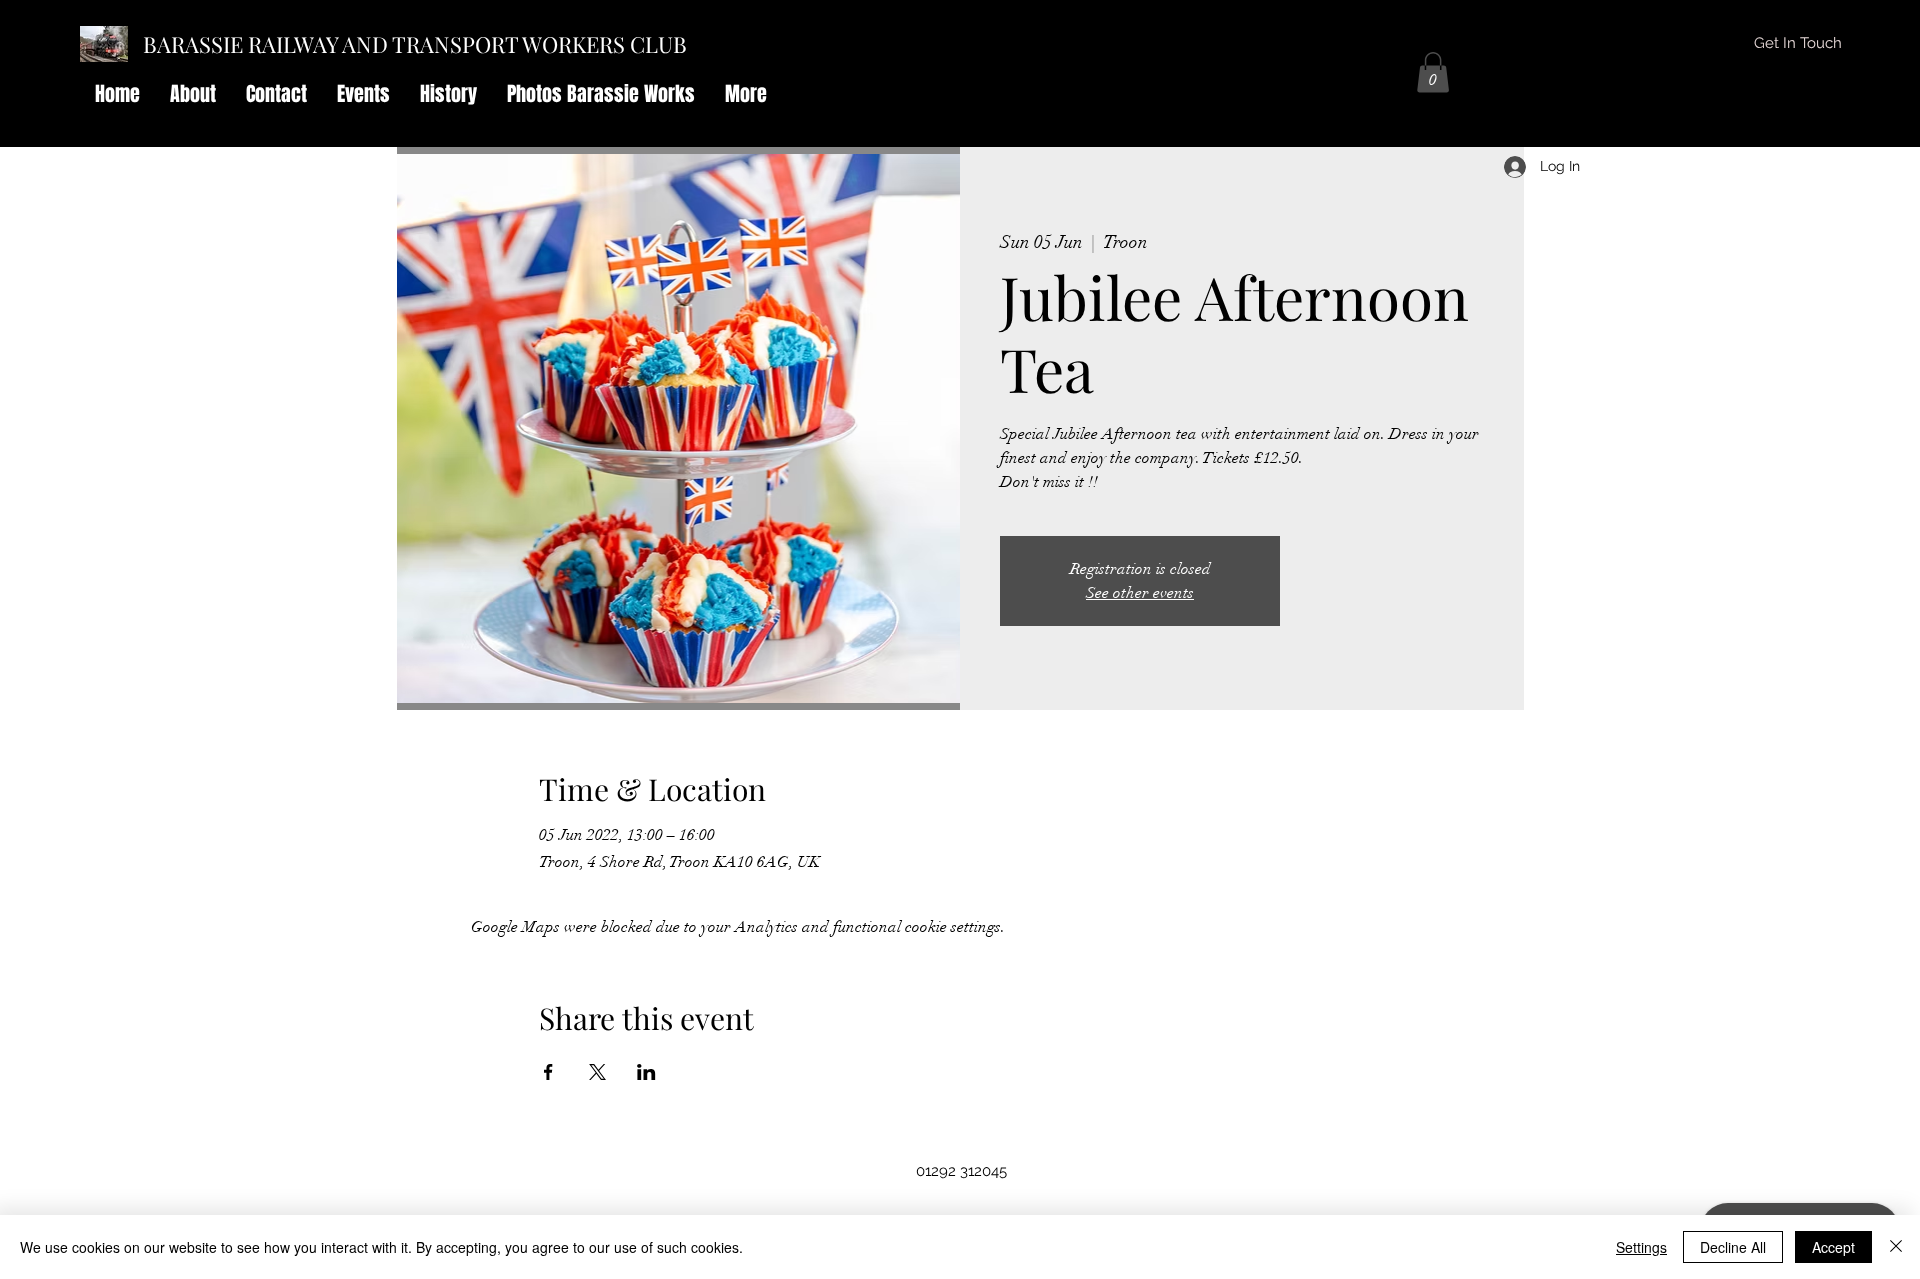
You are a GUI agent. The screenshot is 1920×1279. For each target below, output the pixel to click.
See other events (1140, 593)
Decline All (1733, 1247)
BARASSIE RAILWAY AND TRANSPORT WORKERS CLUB (415, 44)
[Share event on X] (597, 1072)
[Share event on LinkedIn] (646, 1072)
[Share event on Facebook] (548, 1072)
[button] (1433, 72)
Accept (1833, 1247)
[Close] (1896, 1247)
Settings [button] (1641, 1247)
